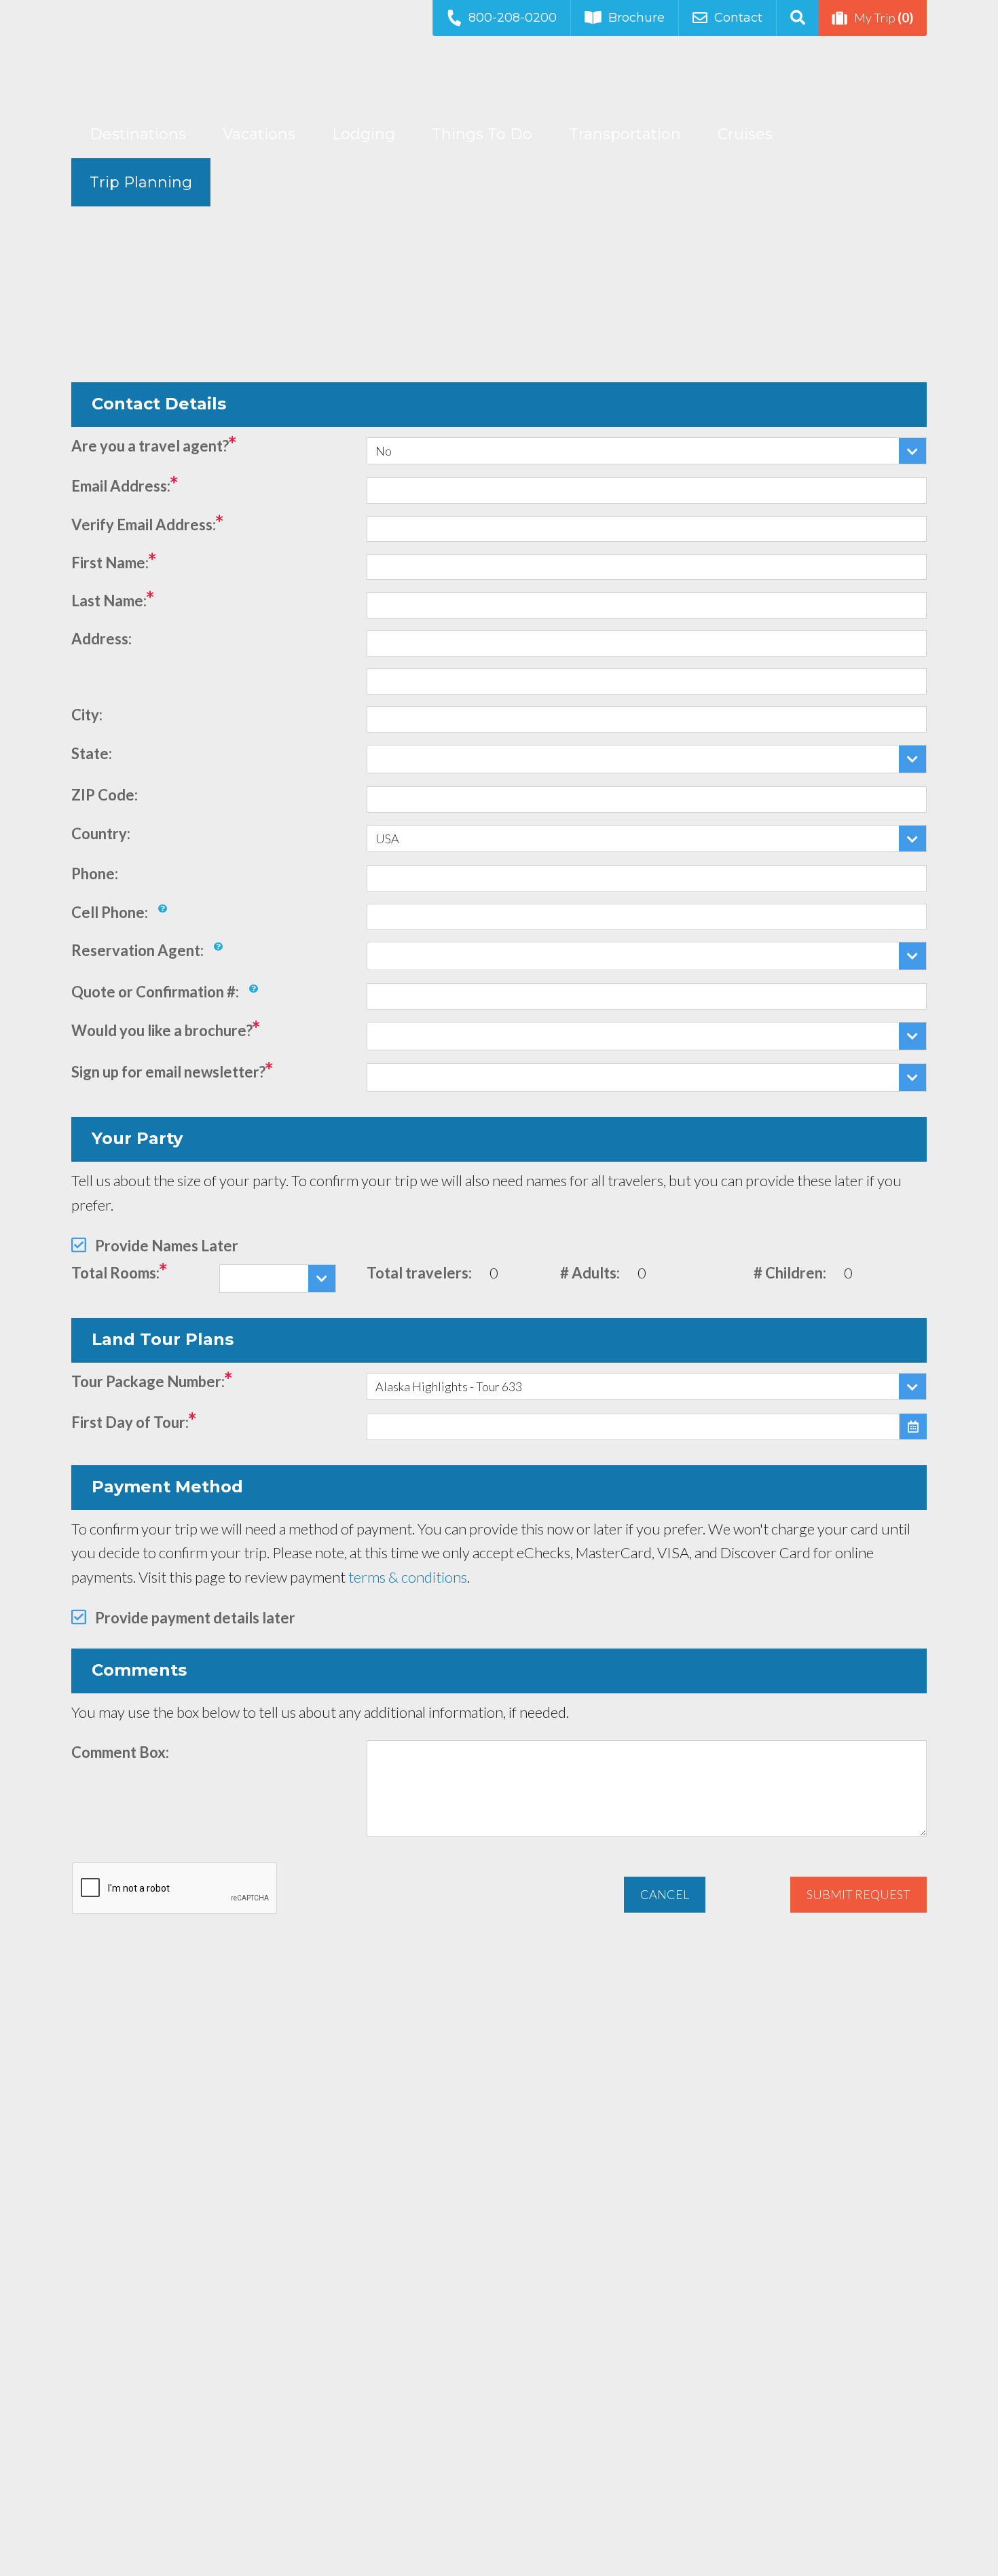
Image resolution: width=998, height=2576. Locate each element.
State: (92, 753)
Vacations (259, 134)
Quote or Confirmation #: (155, 992)
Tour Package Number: (148, 1381)
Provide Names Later (167, 1246)
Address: (101, 639)
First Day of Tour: (130, 1422)
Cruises (745, 134)
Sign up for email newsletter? (168, 1072)
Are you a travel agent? (150, 446)
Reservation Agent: (137, 950)
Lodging (364, 134)
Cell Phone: (110, 912)
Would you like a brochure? (162, 1030)
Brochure (636, 18)
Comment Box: (120, 1752)
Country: (101, 833)
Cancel (665, 1894)
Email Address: (121, 486)
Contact (738, 18)
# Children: (790, 1273)
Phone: (95, 873)
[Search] (797, 18)
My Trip (884, 17)
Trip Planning (141, 182)
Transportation (625, 134)
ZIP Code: (105, 795)
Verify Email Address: (144, 525)
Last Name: (109, 601)
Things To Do (482, 134)
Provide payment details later (195, 1618)
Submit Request (858, 1894)
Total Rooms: (115, 1273)
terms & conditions (408, 1577)
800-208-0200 (513, 18)
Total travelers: (419, 1273)
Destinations (138, 134)
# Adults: (590, 1273)
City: (87, 715)
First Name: (110, 563)
